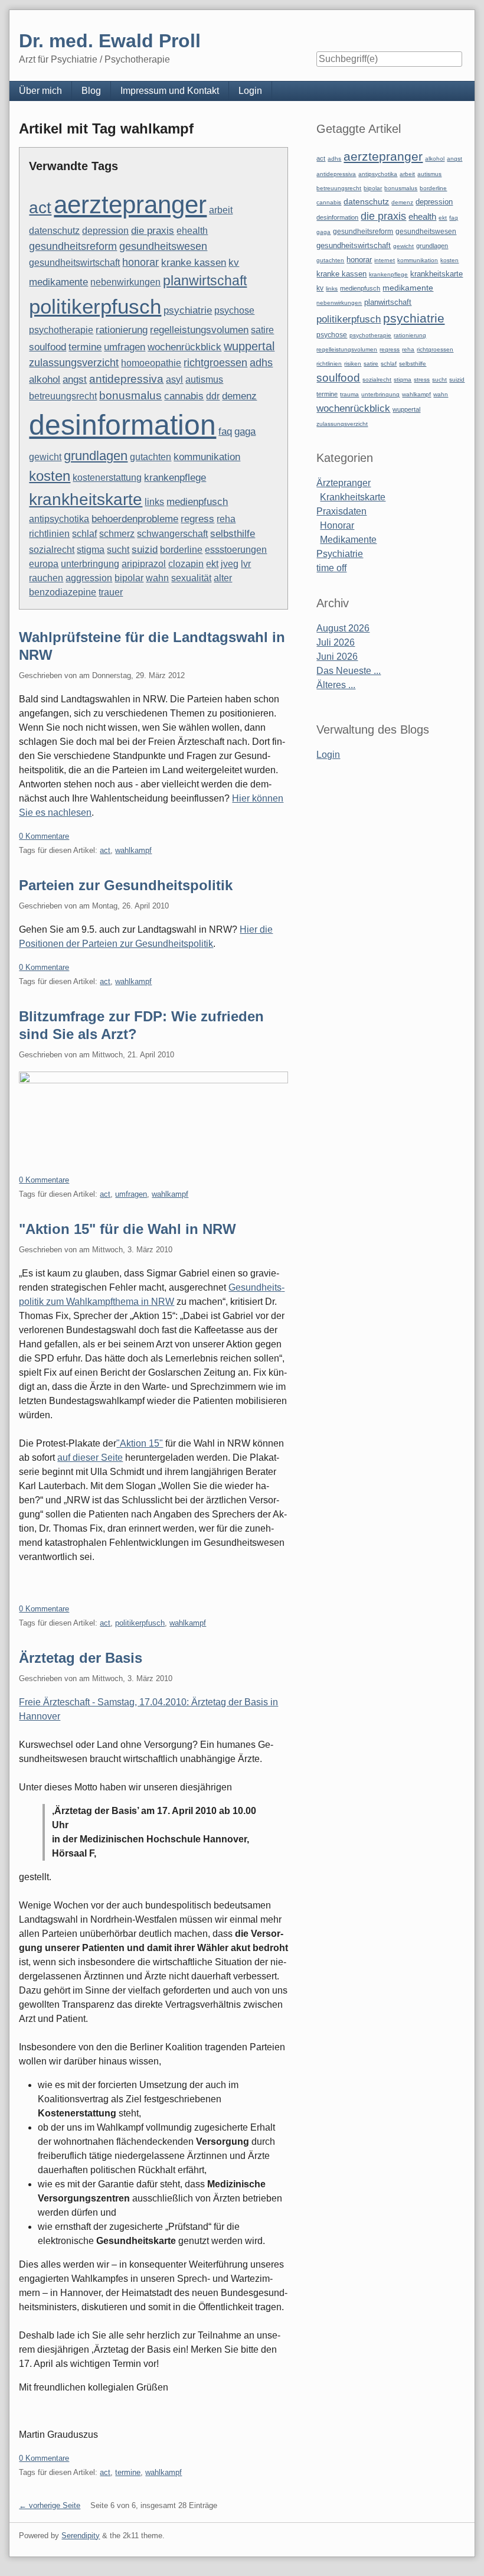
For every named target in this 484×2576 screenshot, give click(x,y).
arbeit (221, 210)
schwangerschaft (172, 534)
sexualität (191, 578)
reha (226, 519)
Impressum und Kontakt (170, 91)
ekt (212, 564)
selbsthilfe (233, 534)
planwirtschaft (205, 281)
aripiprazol (144, 564)
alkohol (45, 380)
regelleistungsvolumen (199, 330)
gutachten (151, 457)
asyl (174, 380)
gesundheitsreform (73, 246)
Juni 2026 (337, 657)
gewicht (45, 457)
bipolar (129, 578)
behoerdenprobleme (135, 519)
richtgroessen (215, 363)
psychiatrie (188, 310)
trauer (111, 592)
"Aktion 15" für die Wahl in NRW (127, 1229)
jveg (230, 564)
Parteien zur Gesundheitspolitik (126, 885)
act (40, 208)
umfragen (125, 347)
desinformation (122, 425)
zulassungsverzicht (74, 363)
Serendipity (81, 2536)
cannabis (184, 396)
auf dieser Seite (90, 1458)
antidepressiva (126, 379)
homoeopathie (151, 363)
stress (422, 380)
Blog (91, 91)
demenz (239, 396)
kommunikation (207, 457)
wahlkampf (133, 850)
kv (234, 263)
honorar (140, 262)
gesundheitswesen (163, 246)
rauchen (46, 578)
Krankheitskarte (353, 497)
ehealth (192, 231)
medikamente (58, 282)
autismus (204, 380)
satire (262, 330)
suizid (145, 549)
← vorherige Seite (50, 2505)
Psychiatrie (340, 554)
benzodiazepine (63, 592)
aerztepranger (130, 205)
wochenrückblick (184, 347)
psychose (234, 310)
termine (85, 347)
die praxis (153, 231)
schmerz (117, 534)
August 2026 (343, 628)
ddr (213, 396)
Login (250, 91)
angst (75, 379)
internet (385, 260)
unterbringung (90, 564)
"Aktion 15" (140, 1443)
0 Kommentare (44, 836)
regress (197, 519)
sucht (118, 550)
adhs (261, 363)
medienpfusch (197, 502)
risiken (353, 364)
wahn (157, 578)
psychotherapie (61, 330)
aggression (89, 578)
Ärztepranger (344, 483)
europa (44, 564)
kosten (50, 476)
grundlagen (96, 456)
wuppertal (249, 346)
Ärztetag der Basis (81, 1658)
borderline (181, 550)
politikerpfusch (95, 307)
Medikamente (348, 540)
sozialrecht (52, 550)
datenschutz (54, 231)
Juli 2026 (336, 642)
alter (223, 578)
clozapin (186, 564)
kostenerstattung (107, 478)
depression (105, 231)
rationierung (122, 330)
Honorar (337, 525)
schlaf (84, 534)
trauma (349, 394)
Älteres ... (336, 685)
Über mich (40, 91)
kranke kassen (194, 263)
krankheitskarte (86, 499)
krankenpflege (175, 478)
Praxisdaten (341, 511)
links (154, 502)
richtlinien (49, 534)
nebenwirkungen (125, 282)
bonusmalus (130, 395)
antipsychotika (59, 519)
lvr (246, 564)
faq (225, 431)
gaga (245, 431)
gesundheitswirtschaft (74, 263)
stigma (91, 550)
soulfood (48, 347)
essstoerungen (236, 550)
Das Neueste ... (349, 671)
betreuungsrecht (63, 396)
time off (331, 568)
